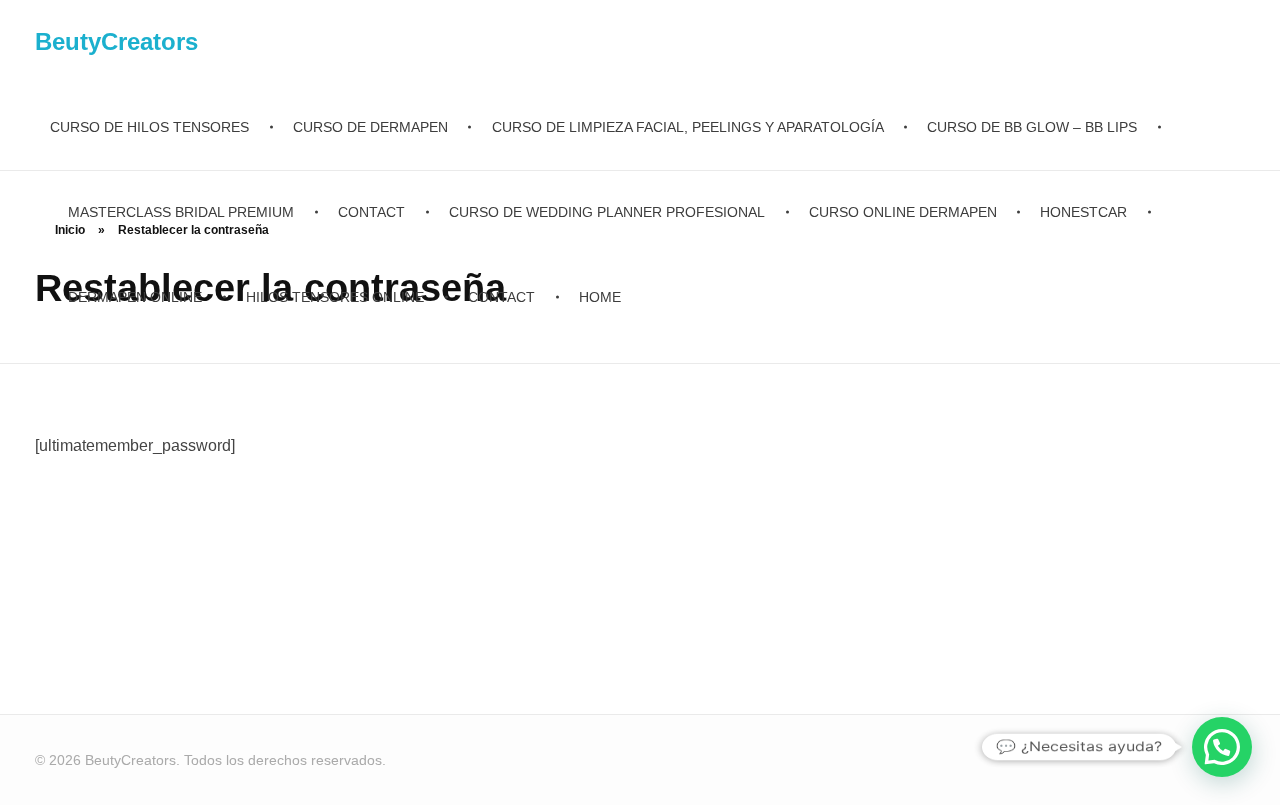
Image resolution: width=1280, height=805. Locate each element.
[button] (1222, 747)
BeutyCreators (116, 41)
